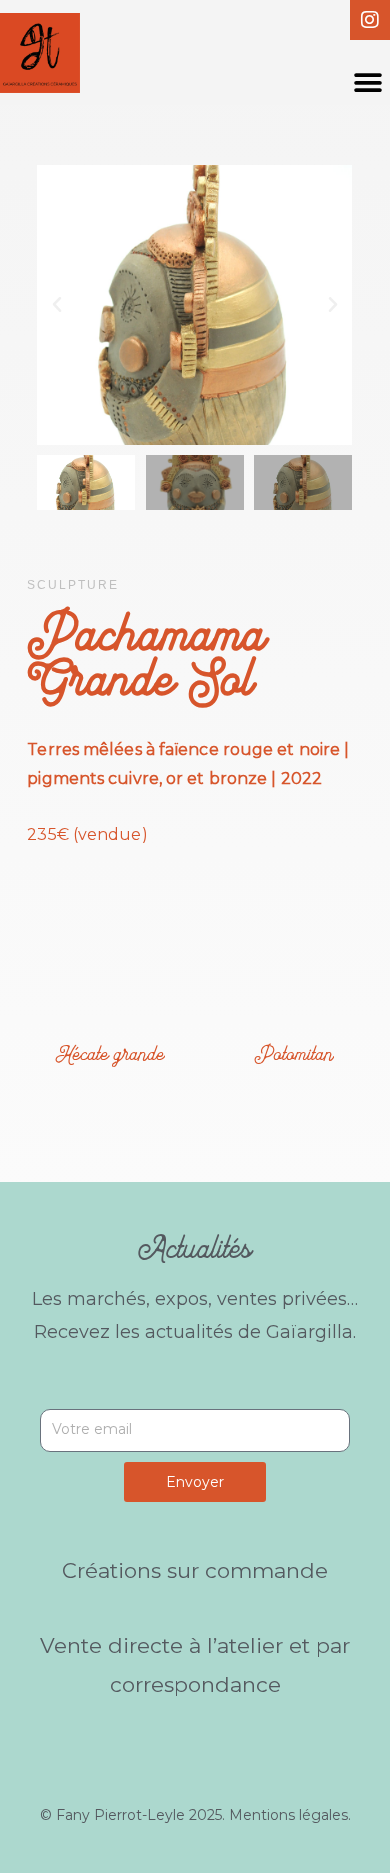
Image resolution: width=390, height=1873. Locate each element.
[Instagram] (370, 20)
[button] (367, 82)
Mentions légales (288, 1815)
